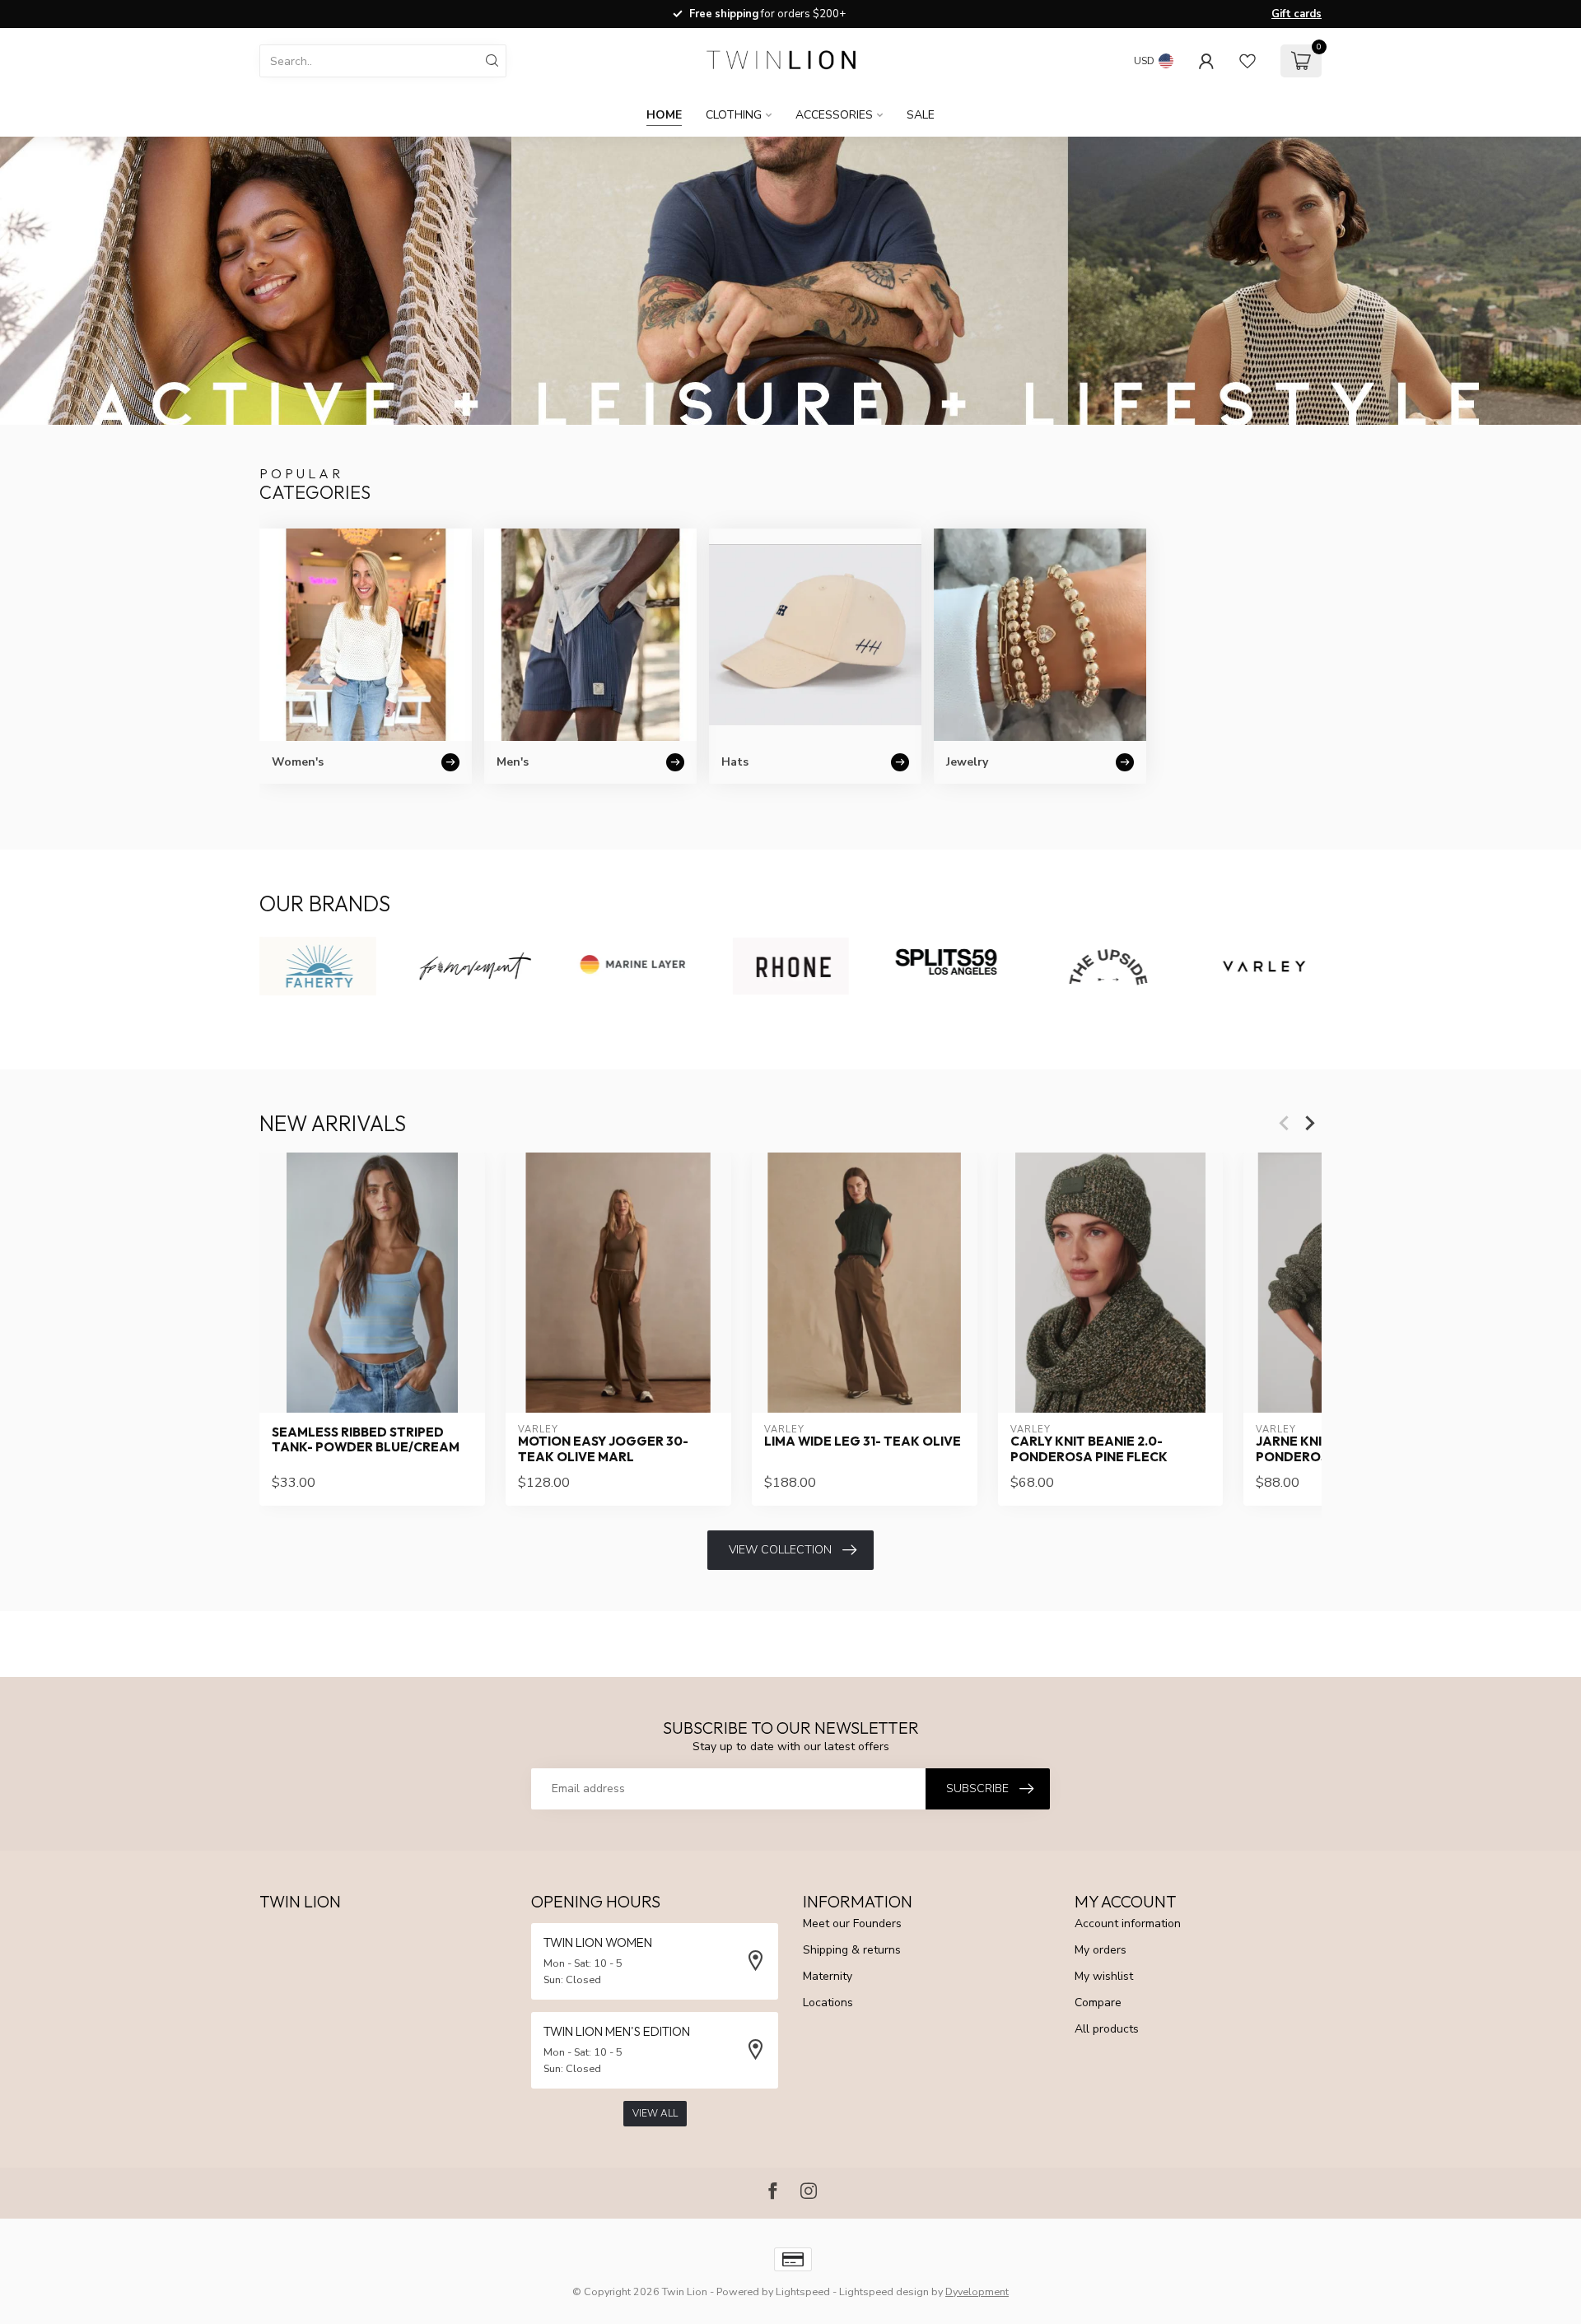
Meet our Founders (852, 1923)
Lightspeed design (884, 2291)
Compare (1098, 2003)
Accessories (834, 115)
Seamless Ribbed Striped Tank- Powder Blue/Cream (366, 1440)
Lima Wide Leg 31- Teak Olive (863, 1441)
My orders (1101, 1950)
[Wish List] (1248, 61)
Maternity (828, 1976)
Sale (921, 115)
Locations (828, 2003)
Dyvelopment (977, 2291)
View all (655, 2113)
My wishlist (1104, 1976)
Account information (1128, 1923)
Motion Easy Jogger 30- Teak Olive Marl (603, 1449)
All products (1107, 2029)
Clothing (734, 115)
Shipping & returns (852, 1950)
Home (664, 115)
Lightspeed (803, 2291)
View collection (780, 1550)
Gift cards (1297, 14)
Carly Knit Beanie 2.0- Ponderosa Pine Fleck (1089, 1449)
